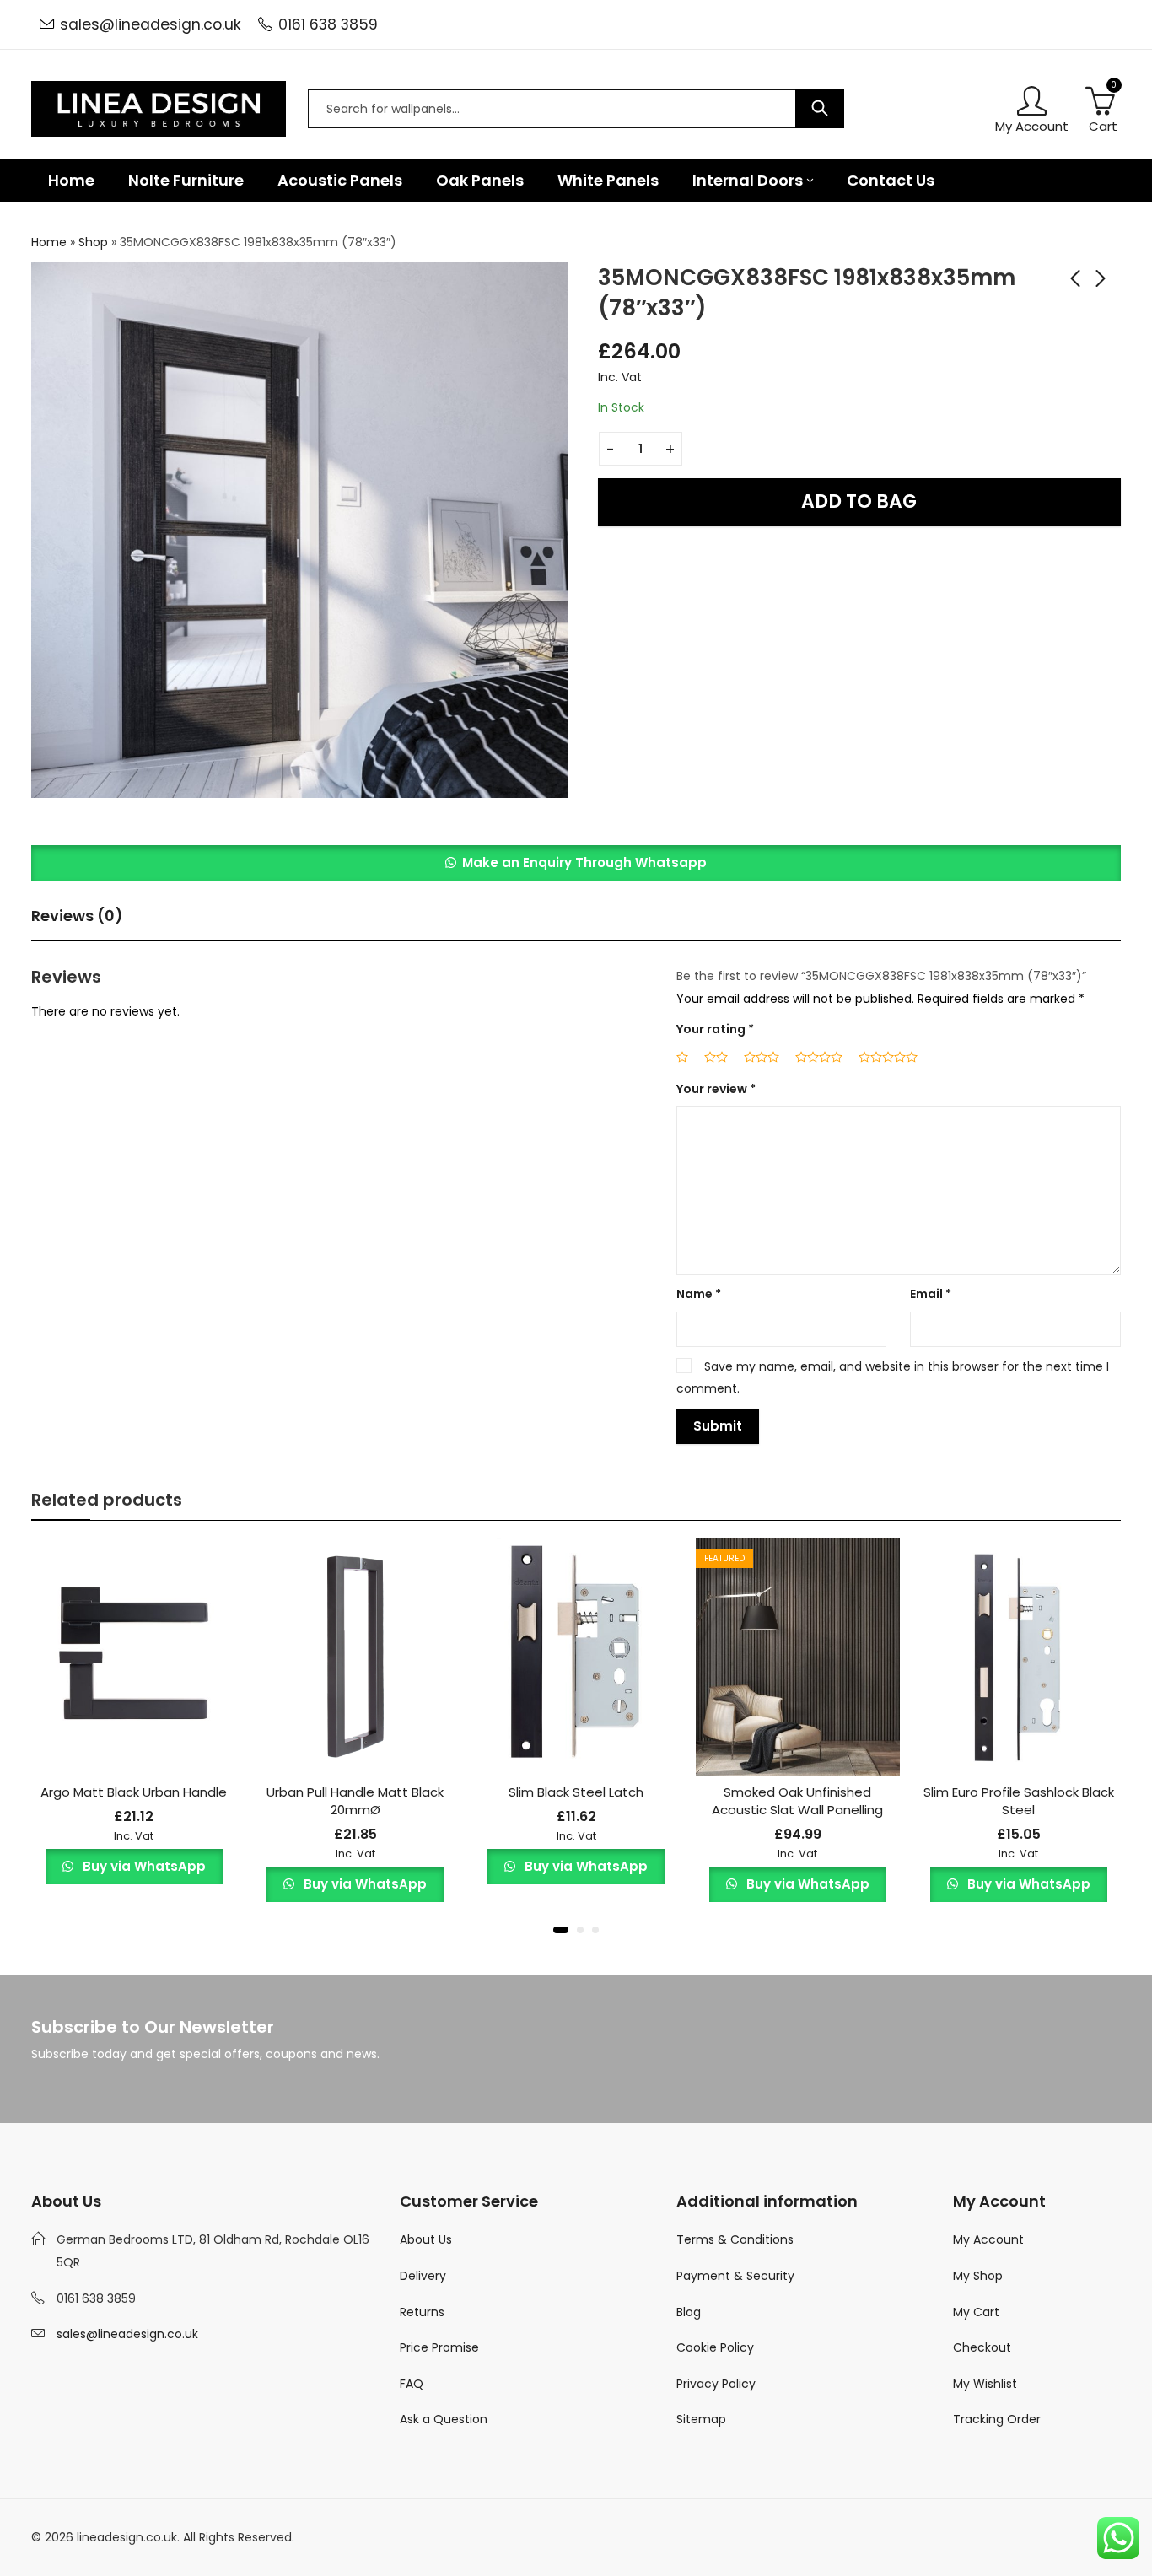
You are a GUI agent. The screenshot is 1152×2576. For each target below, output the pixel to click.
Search (820, 109)
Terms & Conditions (735, 2239)
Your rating (715, 1029)
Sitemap (701, 2419)
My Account (988, 2239)
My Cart (976, 2312)
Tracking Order (997, 2419)
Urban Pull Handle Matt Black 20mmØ (355, 1801)
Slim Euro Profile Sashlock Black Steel (1019, 1801)
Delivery (423, 2276)
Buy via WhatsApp (143, 1866)
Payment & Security (735, 2276)
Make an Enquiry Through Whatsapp (584, 862)
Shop (93, 242)
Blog (689, 2312)
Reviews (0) (77, 916)
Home (49, 242)
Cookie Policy (715, 2347)
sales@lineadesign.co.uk (151, 24)
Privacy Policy (716, 2384)
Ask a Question (444, 2419)
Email (931, 1294)
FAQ (412, 2384)
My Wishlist (985, 2384)
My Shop (978, 2276)
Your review (716, 1089)
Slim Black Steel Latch (576, 1792)
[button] (576, 863)
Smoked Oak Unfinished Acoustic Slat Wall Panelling (797, 1801)
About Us (426, 2239)
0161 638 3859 (328, 24)
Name (699, 1294)
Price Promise (439, 2347)
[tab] (77, 916)
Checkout (982, 2347)
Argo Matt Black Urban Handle (134, 1792)
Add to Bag (859, 501)
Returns (422, 2312)
